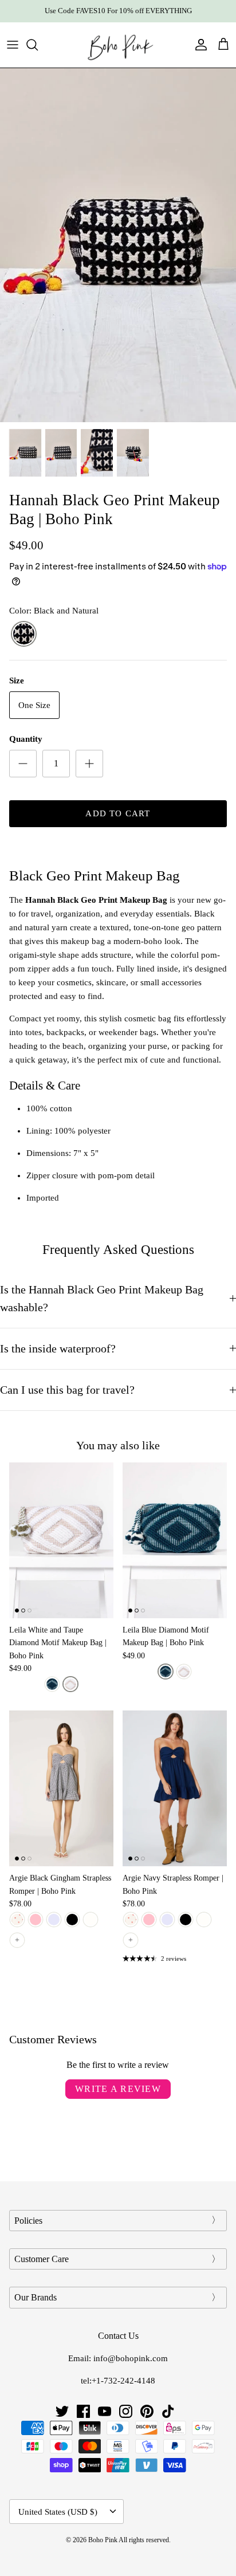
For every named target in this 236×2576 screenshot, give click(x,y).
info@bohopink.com (131, 2358)
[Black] (72, 1920)
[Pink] (36, 1920)
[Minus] (23, 764)
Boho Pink (103, 2540)
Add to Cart (118, 813)
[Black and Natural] (24, 634)
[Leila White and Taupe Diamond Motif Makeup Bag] (61, 1540)
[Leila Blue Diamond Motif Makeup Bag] (175, 1540)
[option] (118, 245)
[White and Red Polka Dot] (17, 1920)
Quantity (26, 739)
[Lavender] (54, 1920)
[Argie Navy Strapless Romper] (175, 1788)
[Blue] (52, 1684)
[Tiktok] (168, 2411)
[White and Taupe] (70, 1684)
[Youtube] (105, 2411)
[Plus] (89, 764)
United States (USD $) (58, 2512)
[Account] (198, 45)
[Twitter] (62, 2411)
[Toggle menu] (13, 45)
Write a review (118, 2089)
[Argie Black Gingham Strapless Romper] (61, 1788)
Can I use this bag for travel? (67, 1390)
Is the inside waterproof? (58, 1349)
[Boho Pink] (118, 45)
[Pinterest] (147, 2411)
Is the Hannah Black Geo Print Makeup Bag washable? (102, 1299)
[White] (91, 1920)
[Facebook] (83, 2411)
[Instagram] (126, 2411)
